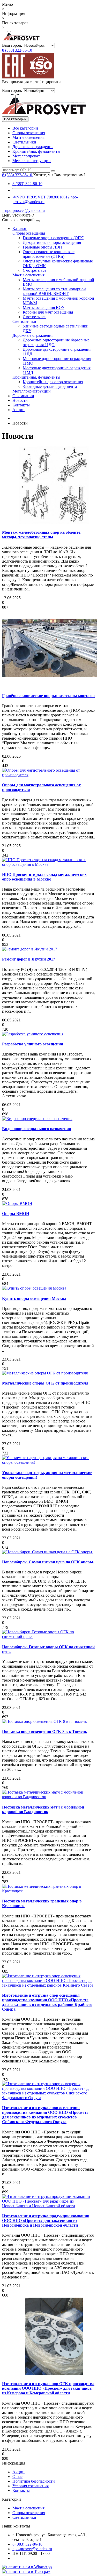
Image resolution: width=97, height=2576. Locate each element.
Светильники (24, 142)
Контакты (21, 405)
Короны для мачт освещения (48, 312)
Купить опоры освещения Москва (34, 1298)
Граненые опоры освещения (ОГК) (54, 238)
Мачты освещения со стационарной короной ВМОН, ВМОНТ (54, 291)
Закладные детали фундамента (50, 386)
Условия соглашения (31, 2486)
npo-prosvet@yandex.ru (23, 210)
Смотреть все (35, 270)
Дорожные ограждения (33, 147)
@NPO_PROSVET (29, 197)
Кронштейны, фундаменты (36, 151)
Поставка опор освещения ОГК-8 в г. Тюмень (44, 1731)
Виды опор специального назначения (37, 1129)
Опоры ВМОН (16, 1214)
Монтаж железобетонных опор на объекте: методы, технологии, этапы (42, 535)
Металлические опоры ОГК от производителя (45, 1383)
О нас (17, 2477)
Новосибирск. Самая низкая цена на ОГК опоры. (48, 1562)
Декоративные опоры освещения (52, 242)
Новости (20, 400)
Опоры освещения (29, 133)
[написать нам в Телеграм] (26, 2571)
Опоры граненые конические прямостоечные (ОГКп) (49, 254)
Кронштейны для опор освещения (53, 382)
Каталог (20, 229)
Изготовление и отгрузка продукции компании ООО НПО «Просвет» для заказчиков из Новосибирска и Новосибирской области (46, 2221)
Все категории (25, 128)
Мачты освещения (28, 137)
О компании (23, 396)
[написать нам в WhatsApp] (27, 2567)
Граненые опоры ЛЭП (42, 247)
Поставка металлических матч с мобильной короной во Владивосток (43, 1809)
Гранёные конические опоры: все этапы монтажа (48, 696)
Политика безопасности (34, 2481)
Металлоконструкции (32, 161)
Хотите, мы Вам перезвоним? (59, 175)
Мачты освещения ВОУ (44, 307)
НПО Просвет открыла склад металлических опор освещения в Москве (44, 877)
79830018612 (58, 197)
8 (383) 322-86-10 (17, 50)
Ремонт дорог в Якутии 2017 (29, 959)
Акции (18, 410)
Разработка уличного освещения (33, 1044)
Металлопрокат (26, 156)
